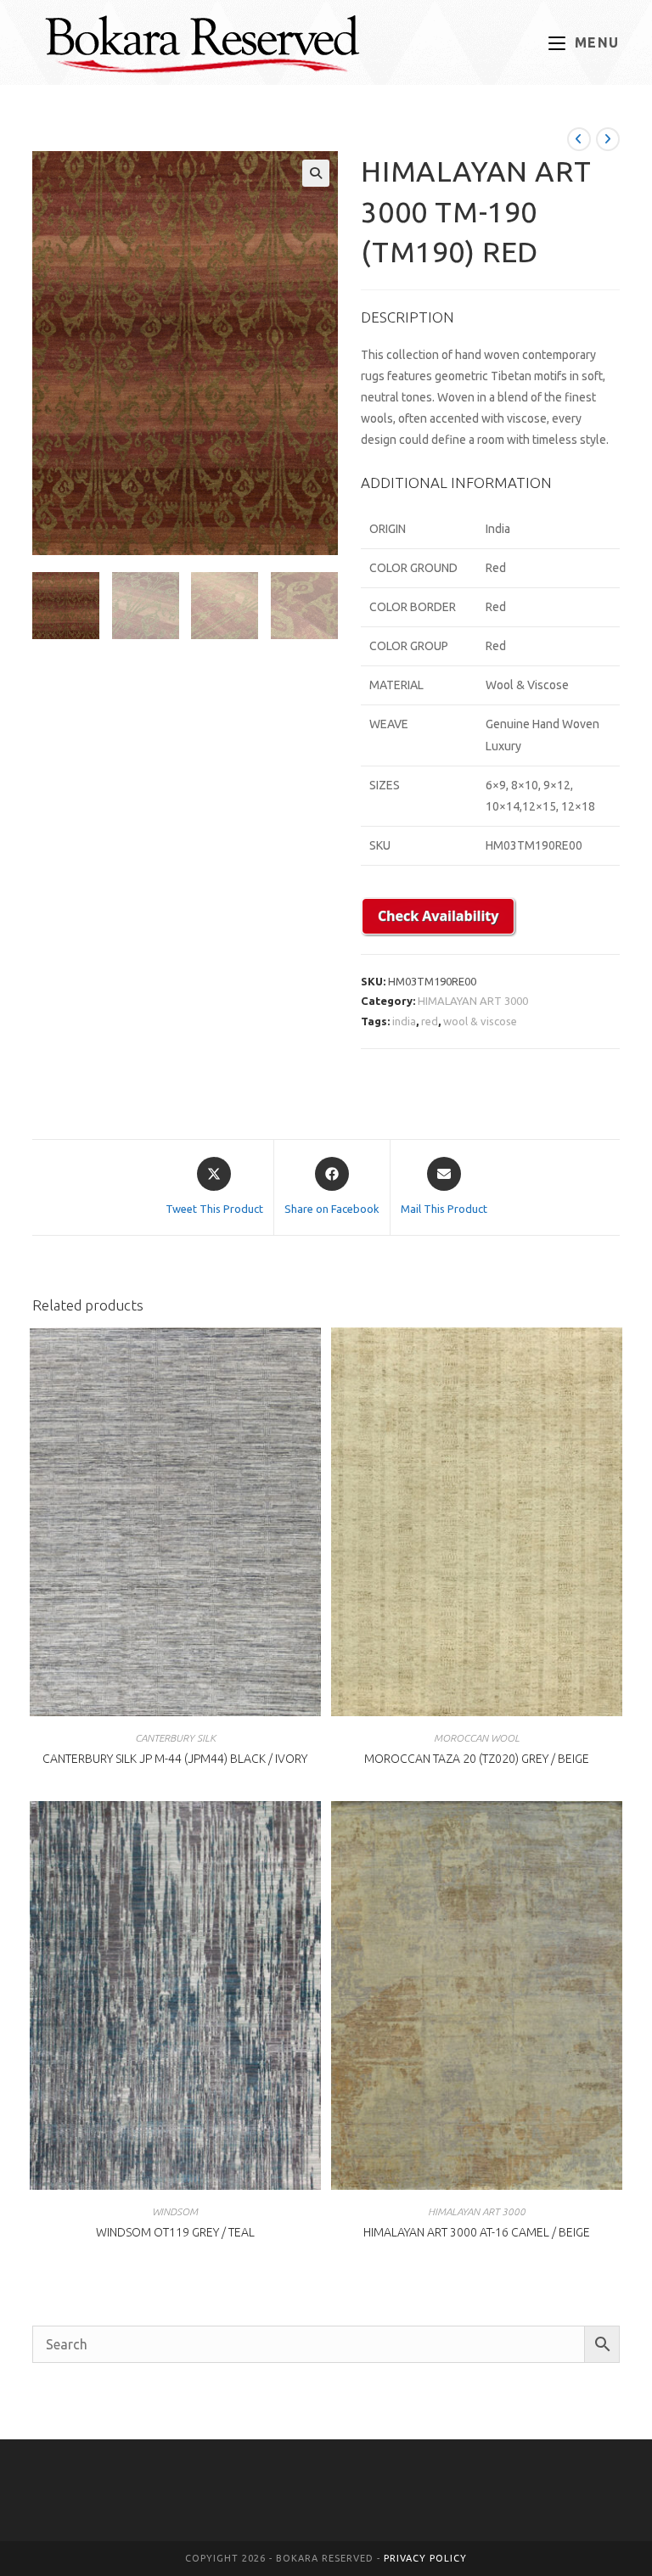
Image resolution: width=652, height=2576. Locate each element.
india (404, 1021)
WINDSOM (175, 2211)
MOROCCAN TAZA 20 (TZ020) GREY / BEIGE (477, 1759)
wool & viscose (480, 1021)
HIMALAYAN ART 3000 (473, 1001)
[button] (316, 173)
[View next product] (608, 139)
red (430, 1021)
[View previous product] (579, 139)
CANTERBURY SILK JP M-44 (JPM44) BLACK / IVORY (175, 1759)
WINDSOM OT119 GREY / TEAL (175, 2232)
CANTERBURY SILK (175, 1738)
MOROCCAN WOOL (477, 1738)
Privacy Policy (425, 2558)
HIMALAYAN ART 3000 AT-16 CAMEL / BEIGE (477, 2232)
